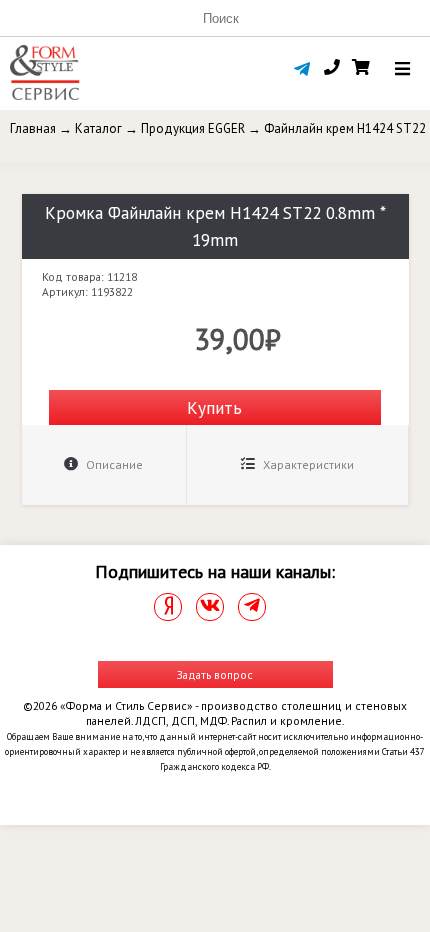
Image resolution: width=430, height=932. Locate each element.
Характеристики (307, 464)
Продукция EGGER (193, 128)
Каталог (98, 128)
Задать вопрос (215, 674)
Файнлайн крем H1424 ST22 (345, 128)
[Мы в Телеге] (252, 607)
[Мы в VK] (210, 607)
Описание (113, 464)
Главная (33, 128)
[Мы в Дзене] (168, 607)
